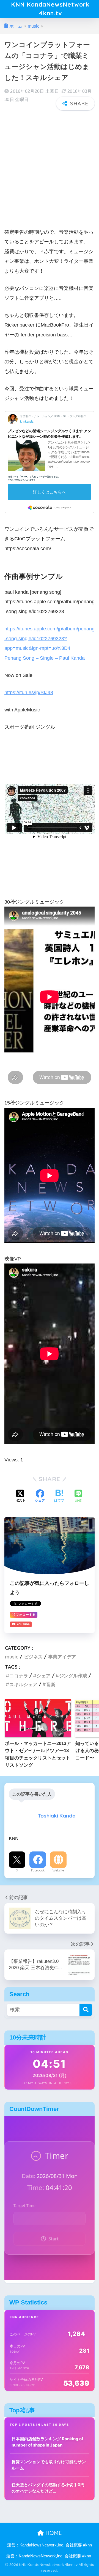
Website (58, 1870)
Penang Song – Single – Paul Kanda (45, 658)
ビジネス (33, 1657)
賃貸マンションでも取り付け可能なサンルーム (49, 2465)
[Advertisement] (50, 166)
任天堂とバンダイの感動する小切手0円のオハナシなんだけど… (48, 2488)
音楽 (51, 1684)
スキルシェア (23, 1684)
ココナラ (19, 1676)
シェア (44, 1676)
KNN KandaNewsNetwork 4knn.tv (50, 9)
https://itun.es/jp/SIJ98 (29, 692)
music (12, 1657)
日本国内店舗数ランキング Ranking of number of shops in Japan (47, 2442)
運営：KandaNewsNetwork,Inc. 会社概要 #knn (50, 2545)
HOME (53, 2533)
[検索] (86, 2010)
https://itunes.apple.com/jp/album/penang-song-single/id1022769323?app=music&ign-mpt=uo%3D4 (50, 638)
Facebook (38, 1870)
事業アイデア (62, 1657)
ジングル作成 (73, 1676)
